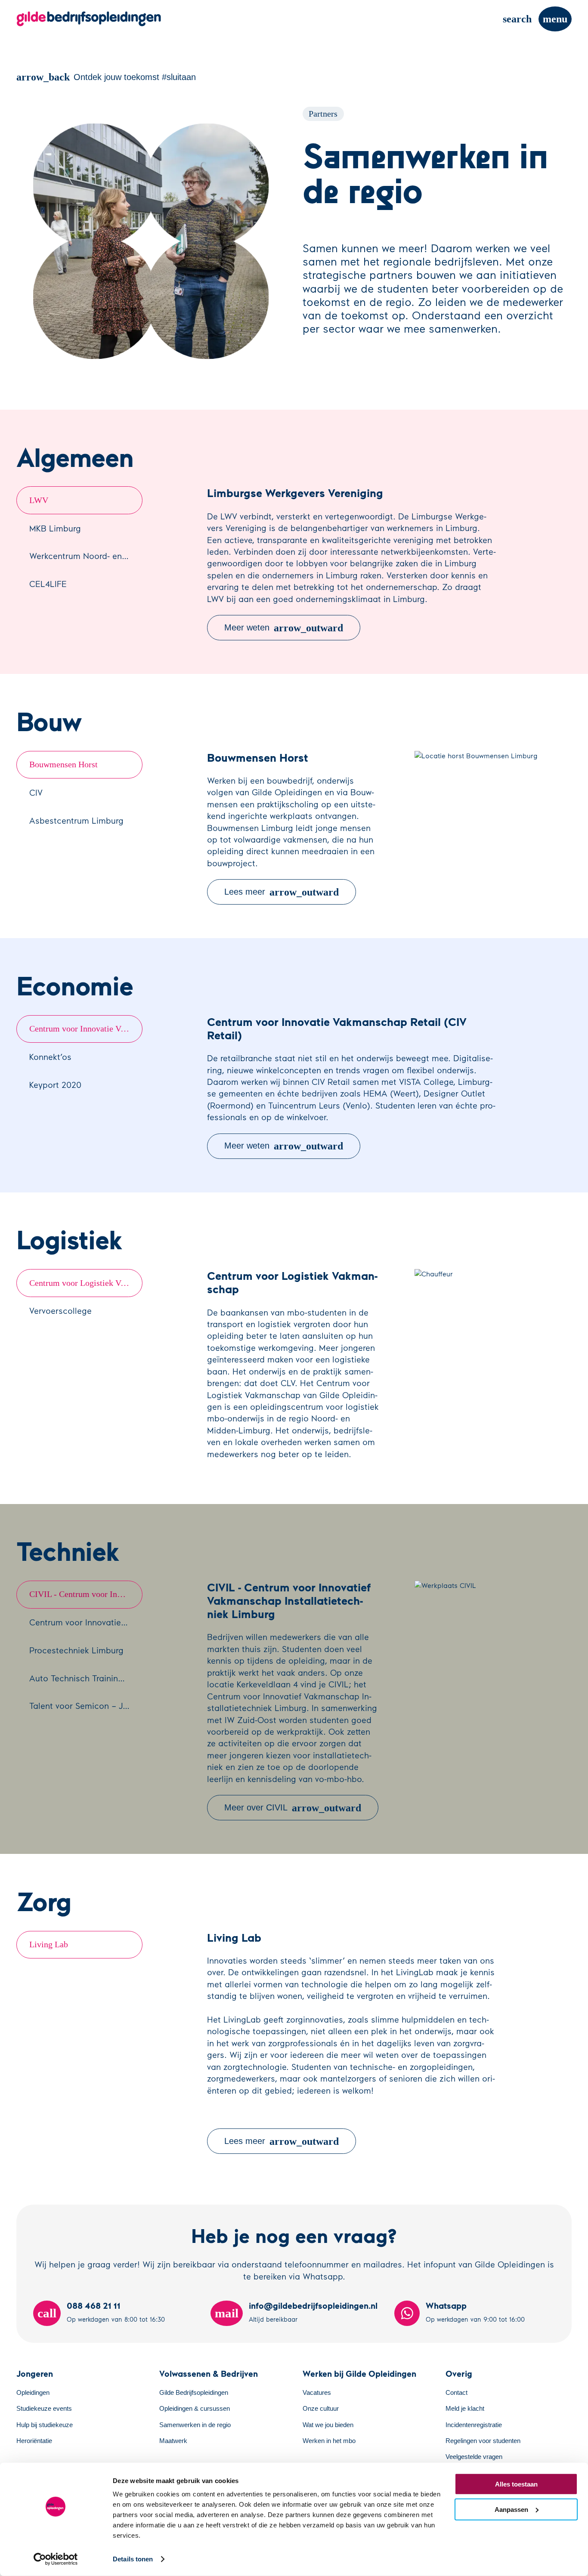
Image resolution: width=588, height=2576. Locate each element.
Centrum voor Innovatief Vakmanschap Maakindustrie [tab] (86, 1622)
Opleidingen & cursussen (195, 2409)
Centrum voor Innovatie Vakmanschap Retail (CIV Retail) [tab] (86, 1029)
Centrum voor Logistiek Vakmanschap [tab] (86, 1283)
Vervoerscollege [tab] (60, 1310)
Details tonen (133, 2559)
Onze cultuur (321, 2409)
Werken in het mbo (329, 2441)
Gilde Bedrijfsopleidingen (194, 2393)
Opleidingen (33, 2393)
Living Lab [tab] (49, 1944)
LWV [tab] (39, 500)
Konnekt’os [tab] (50, 1056)
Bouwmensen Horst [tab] (63, 764)
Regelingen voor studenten (483, 2441)
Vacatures (317, 2393)
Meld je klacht (465, 2409)
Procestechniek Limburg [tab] (76, 1650)
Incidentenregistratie (474, 2425)
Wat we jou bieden (328, 2425)
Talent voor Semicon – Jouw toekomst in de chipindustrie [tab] (86, 1705)
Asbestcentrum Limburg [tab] (76, 820)
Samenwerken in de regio (195, 2425)
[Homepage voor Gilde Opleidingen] (89, 19)
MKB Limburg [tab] (55, 528)
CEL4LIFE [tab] (48, 584)
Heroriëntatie (34, 2441)
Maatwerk (173, 2441)
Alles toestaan (516, 2484)
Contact (456, 2393)
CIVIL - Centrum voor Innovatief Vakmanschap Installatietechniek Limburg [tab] (86, 1594)
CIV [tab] (36, 792)
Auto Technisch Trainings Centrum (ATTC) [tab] (86, 1678)
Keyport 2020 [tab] (55, 1084)
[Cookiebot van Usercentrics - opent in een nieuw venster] (56, 2559)
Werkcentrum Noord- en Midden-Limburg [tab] (86, 556)
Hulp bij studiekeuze (45, 2425)
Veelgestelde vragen (474, 2457)
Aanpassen (511, 2509)
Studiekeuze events (44, 2409)
